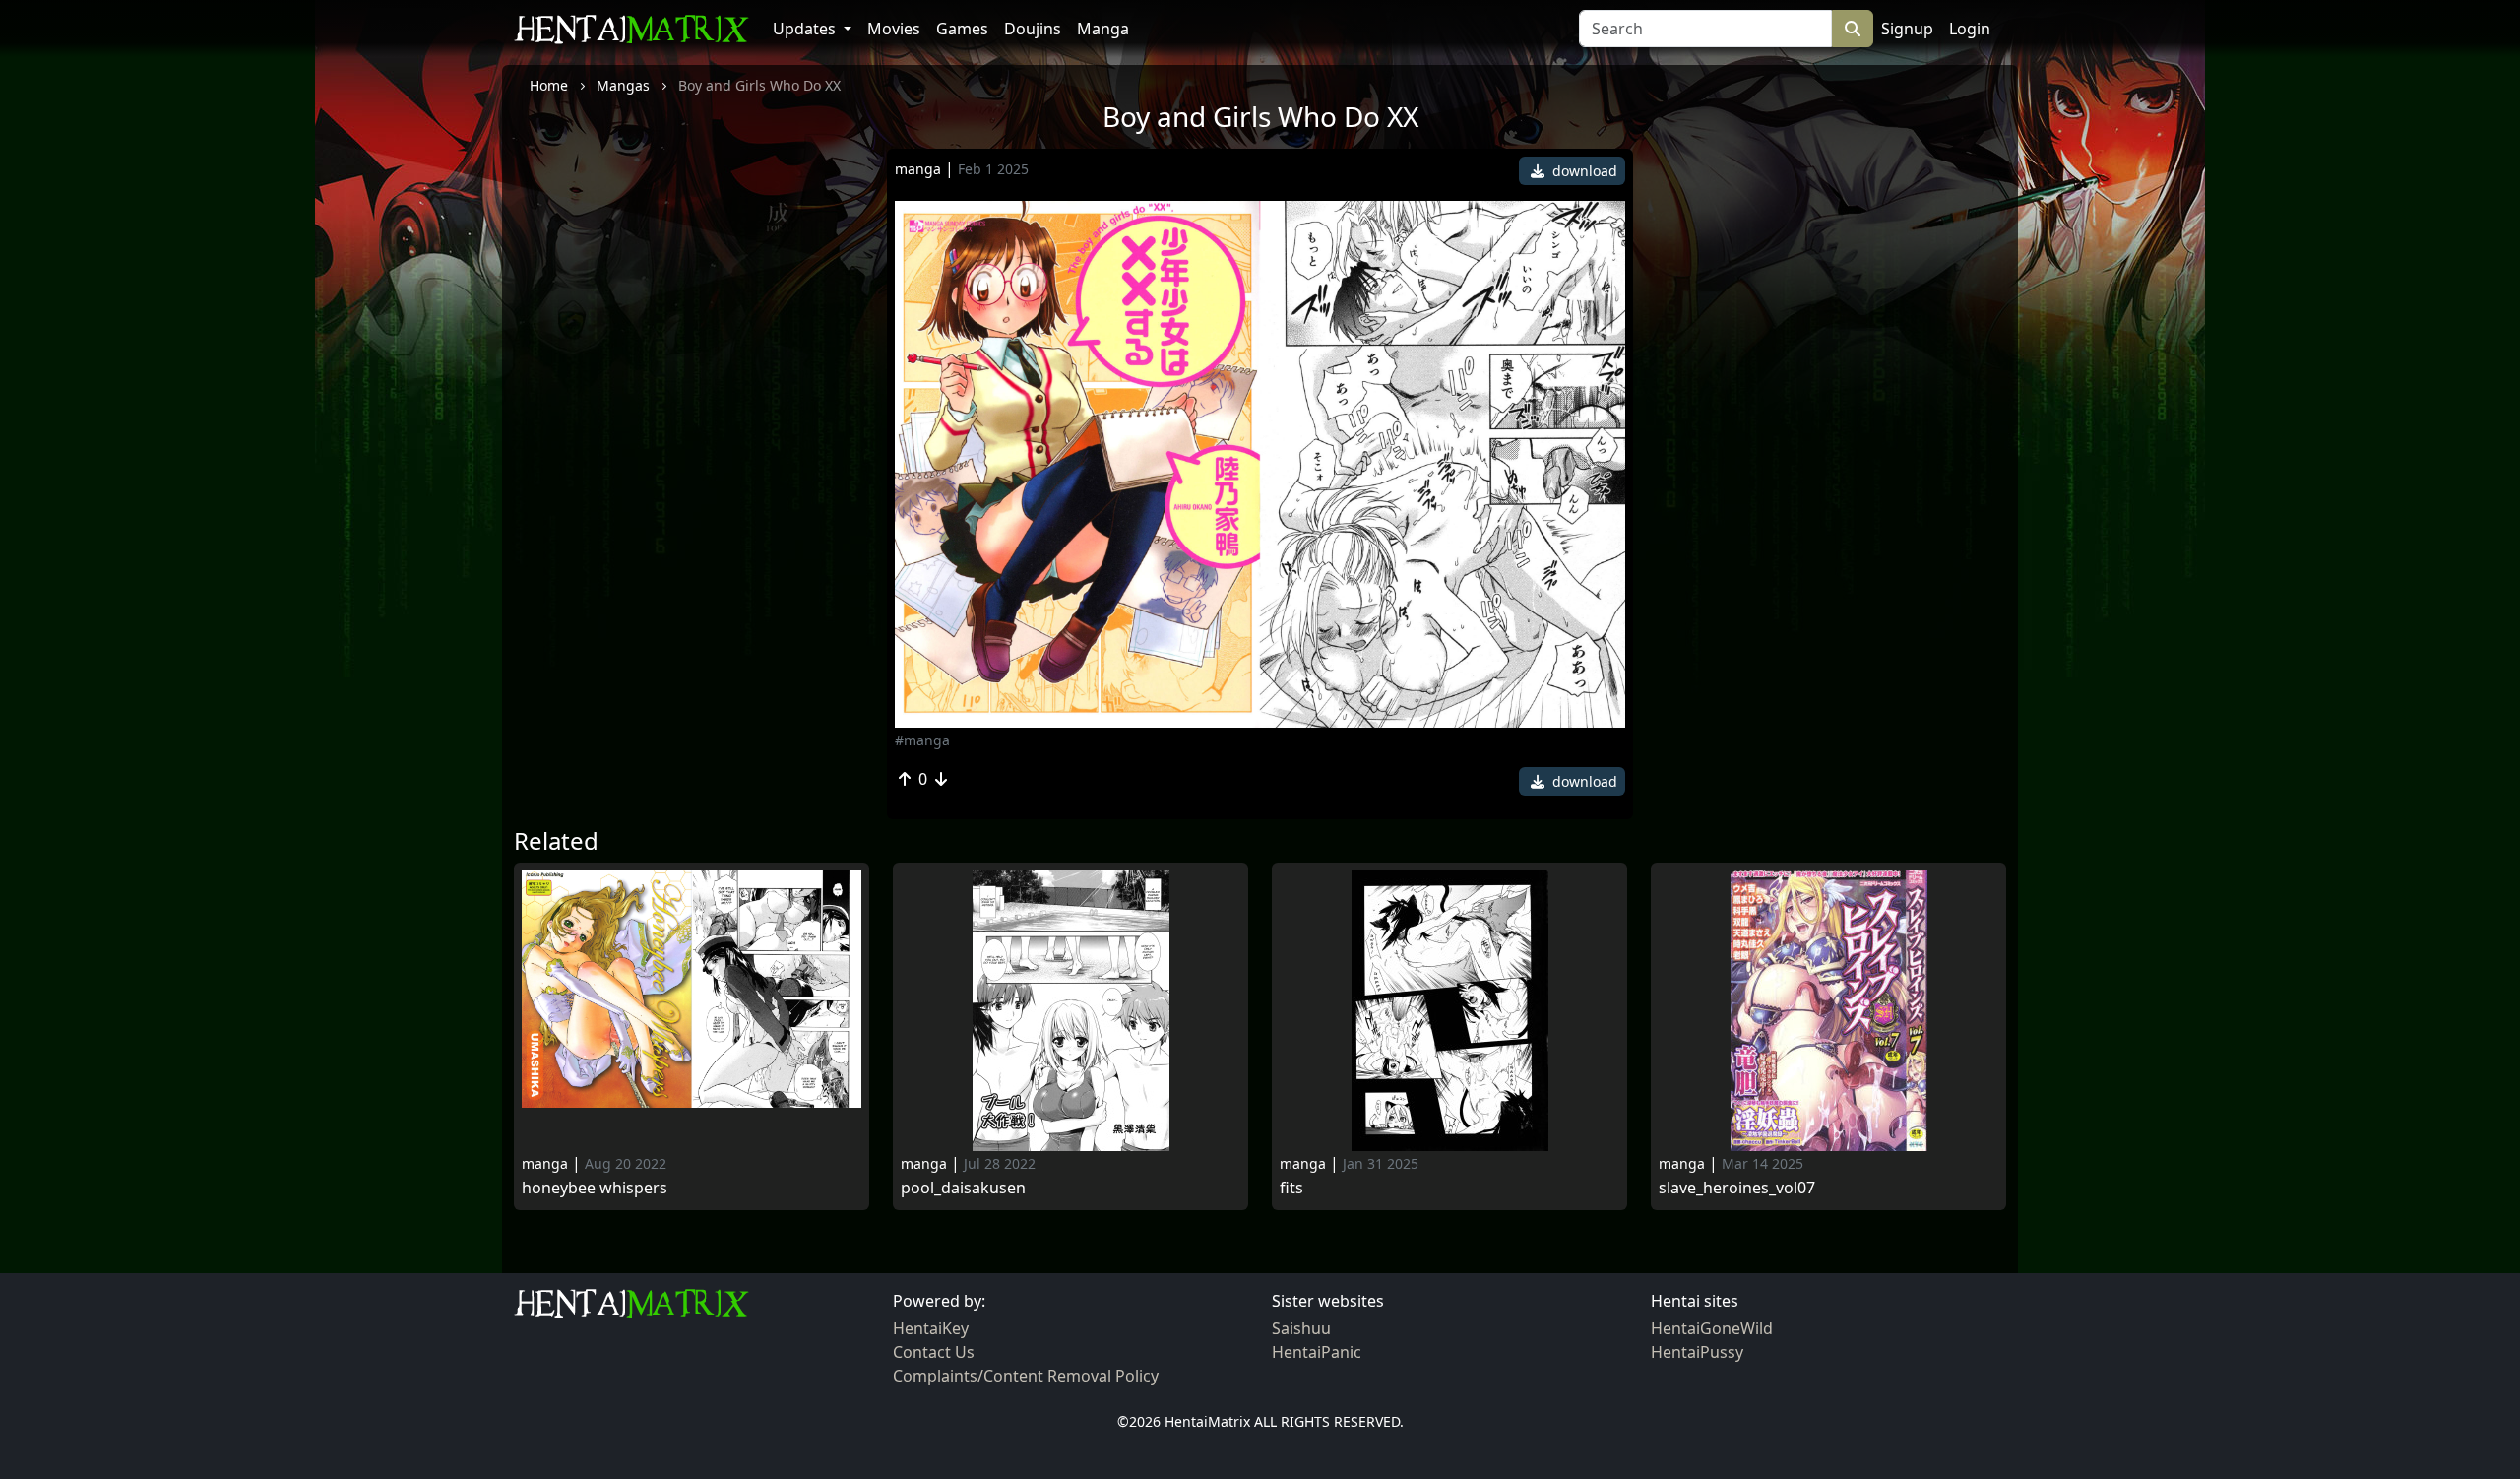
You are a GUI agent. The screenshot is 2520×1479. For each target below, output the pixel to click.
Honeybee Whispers (595, 1188)
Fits (1291, 1188)
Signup (1907, 29)
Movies (894, 29)
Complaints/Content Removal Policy (1026, 1376)
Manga (1103, 29)
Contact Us (934, 1352)
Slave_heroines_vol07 (1737, 1188)
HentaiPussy (1697, 1352)
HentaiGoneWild (1712, 1328)
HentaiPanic (1317, 1352)
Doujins (1033, 29)
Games (962, 29)
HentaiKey (931, 1328)
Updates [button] (806, 29)
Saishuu (1301, 1328)
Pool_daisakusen (963, 1188)
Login (1970, 29)
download (1583, 171)
